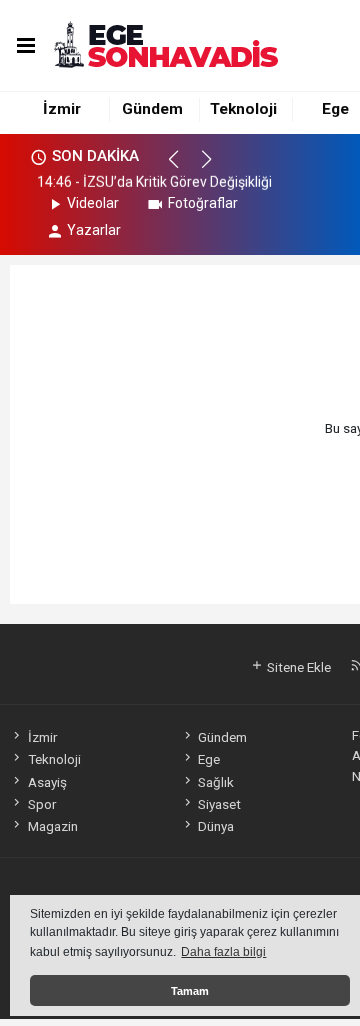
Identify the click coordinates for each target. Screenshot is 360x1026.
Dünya (216, 826)
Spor (41, 804)
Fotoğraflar (203, 203)
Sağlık (216, 782)
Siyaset (219, 804)
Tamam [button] (190, 991)
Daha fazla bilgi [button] (223, 952)
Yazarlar (94, 230)
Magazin (52, 826)
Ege (335, 109)
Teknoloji (243, 109)
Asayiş (47, 782)
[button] (182, 168)
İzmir (62, 109)
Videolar (93, 203)
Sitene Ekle (297, 667)
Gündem (152, 109)
